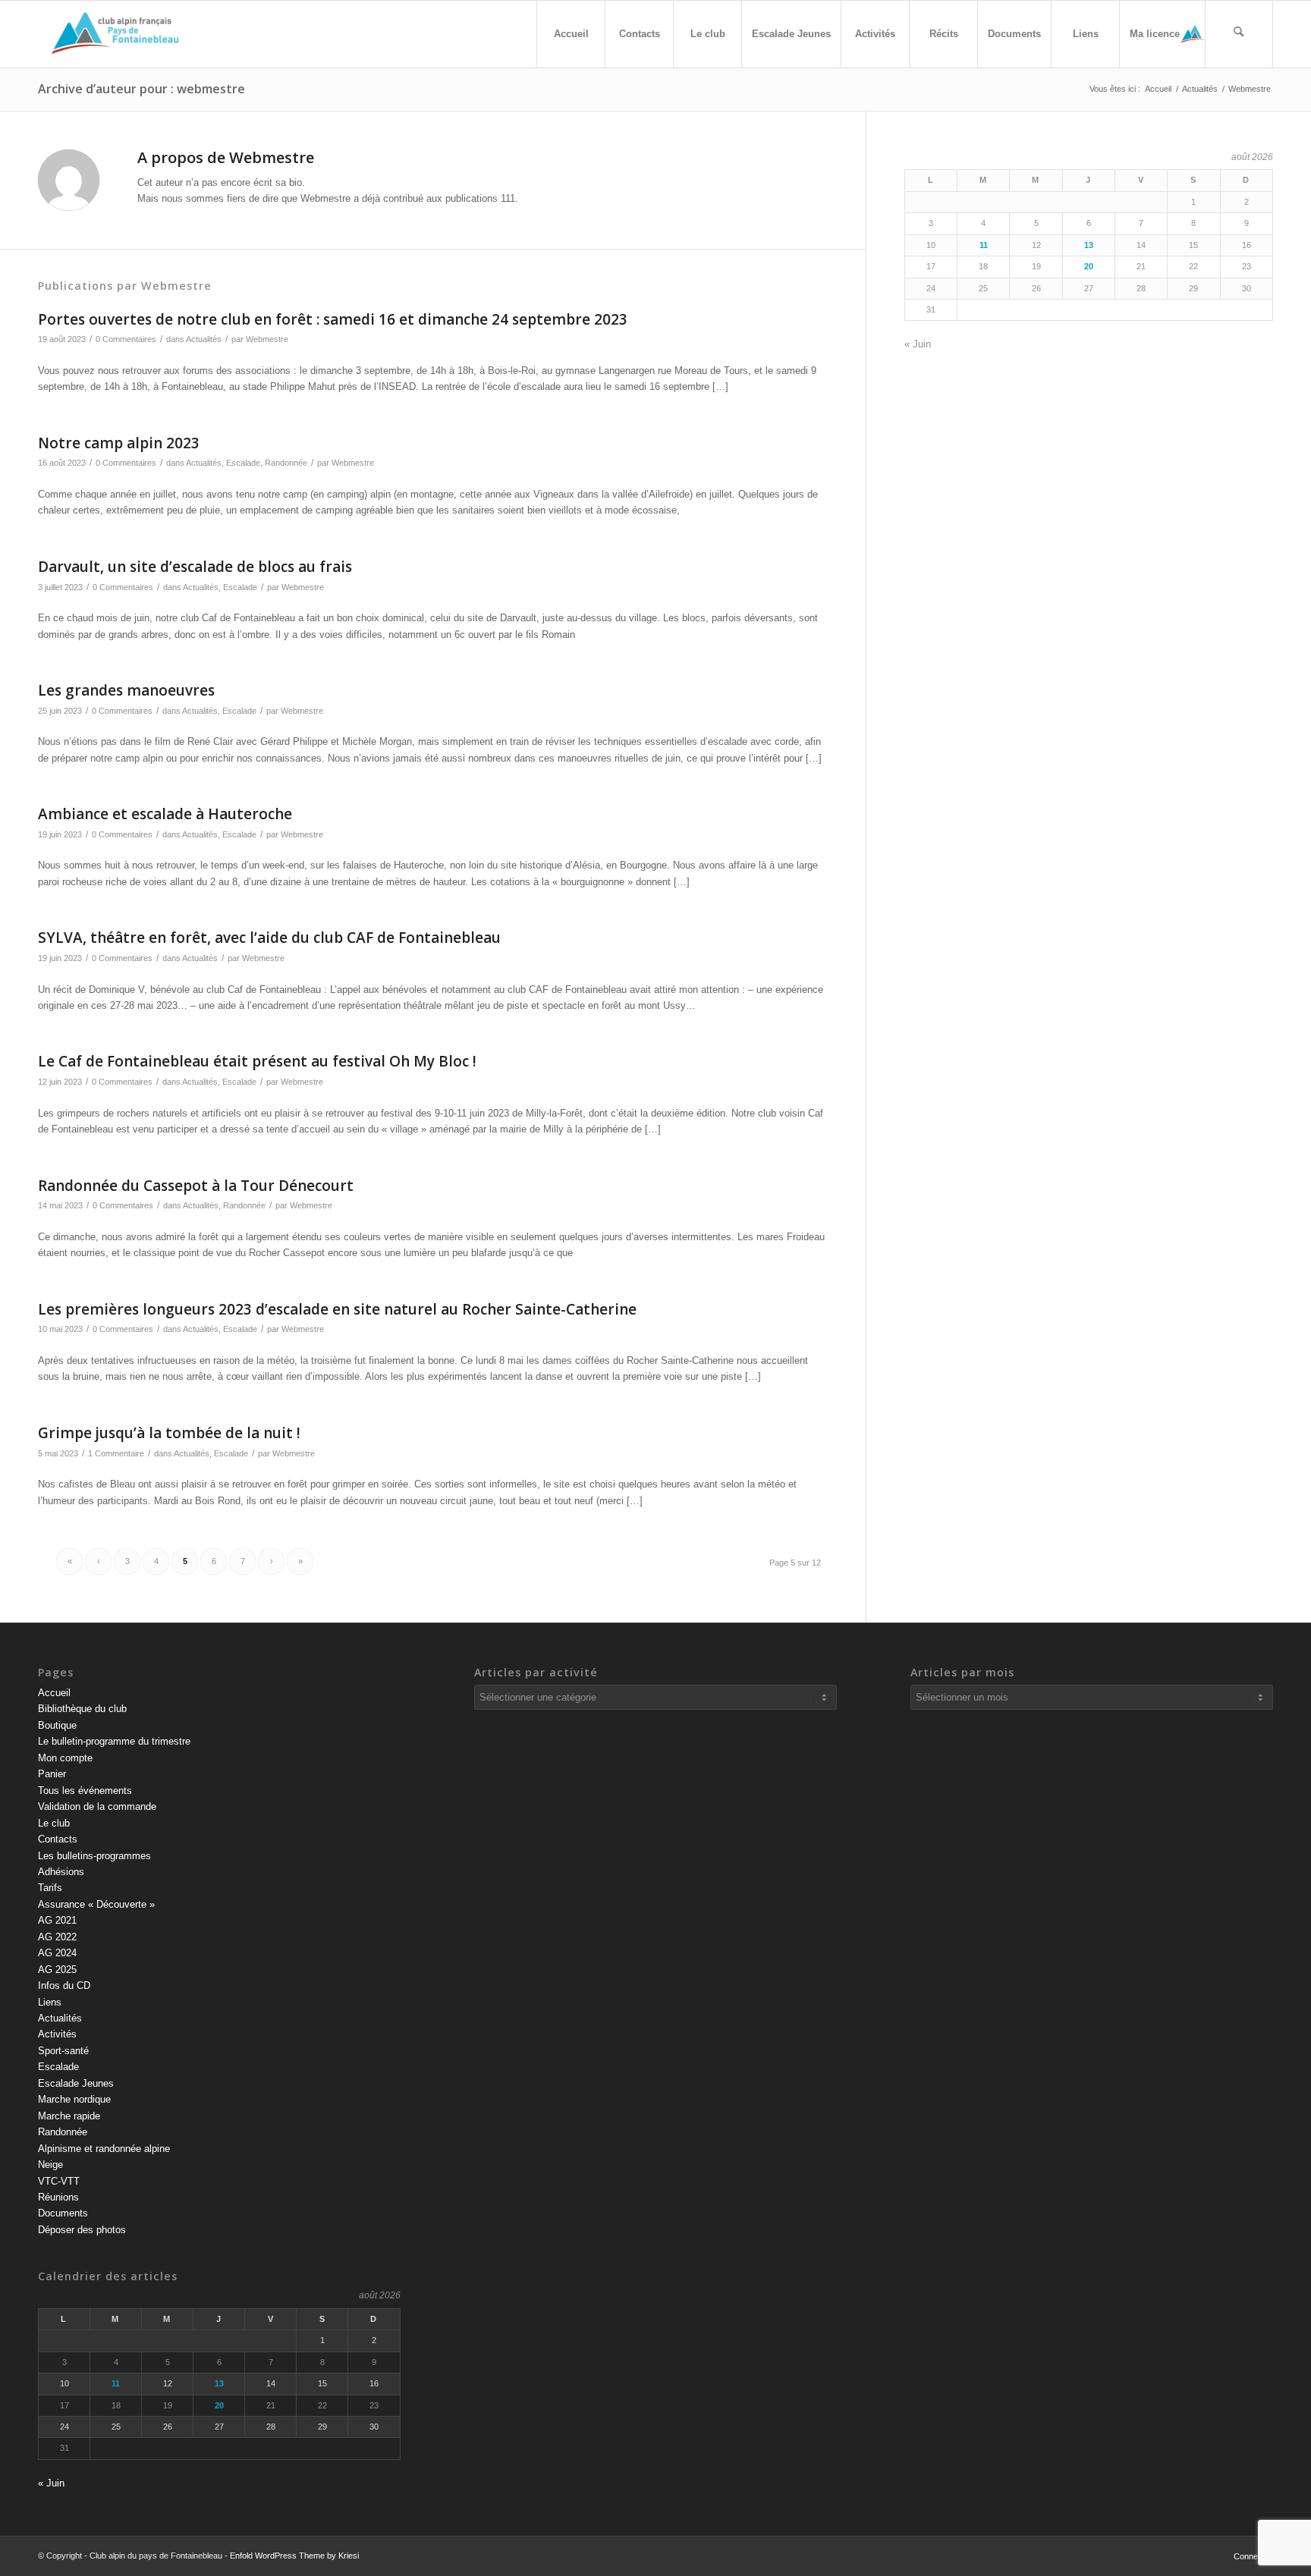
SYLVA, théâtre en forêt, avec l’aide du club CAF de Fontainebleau (269, 938)
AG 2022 (57, 1937)
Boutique (57, 1725)
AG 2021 (57, 1920)
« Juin (918, 344)
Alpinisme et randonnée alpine (104, 2149)
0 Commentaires (126, 339)
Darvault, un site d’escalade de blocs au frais (195, 567)
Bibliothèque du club (82, 1709)
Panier (52, 1774)
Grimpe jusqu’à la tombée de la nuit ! (169, 1433)
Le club (54, 1823)
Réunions (58, 2197)
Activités (57, 2034)
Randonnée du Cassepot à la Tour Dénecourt (196, 1186)
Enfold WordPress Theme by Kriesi (294, 2556)
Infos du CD (64, 1985)
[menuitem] (571, 34)
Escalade (243, 463)
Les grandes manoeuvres (126, 690)
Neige (50, 2164)
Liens (50, 2002)
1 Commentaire (116, 1453)
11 (984, 245)
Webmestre (267, 339)
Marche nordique (74, 2099)
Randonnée (286, 463)
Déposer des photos (82, 2230)
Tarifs (50, 1888)
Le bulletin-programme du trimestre (114, 1741)
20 (1089, 266)
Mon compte (65, 1758)
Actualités (204, 339)
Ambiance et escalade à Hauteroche (165, 814)
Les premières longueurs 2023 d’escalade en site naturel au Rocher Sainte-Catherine (337, 1309)
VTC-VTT (59, 2181)
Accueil (54, 1693)
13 (1089, 245)
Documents (63, 2213)
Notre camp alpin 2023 (119, 443)
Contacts (58, 1839)
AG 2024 (57, 1953)
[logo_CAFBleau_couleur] (116, 34)
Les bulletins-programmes (94, 1856)
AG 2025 (57, 1970)
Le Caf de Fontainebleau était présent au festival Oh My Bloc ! (257, 1061)
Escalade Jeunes (76, 2083)
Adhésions (61, 1872)
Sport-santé (63, 2051)
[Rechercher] (1239, 34)
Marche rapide (69, 2116)
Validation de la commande (97, 1806)
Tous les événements (85, 1791)
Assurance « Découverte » (96, 1904)
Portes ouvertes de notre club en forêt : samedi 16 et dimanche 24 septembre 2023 (333, 319)
